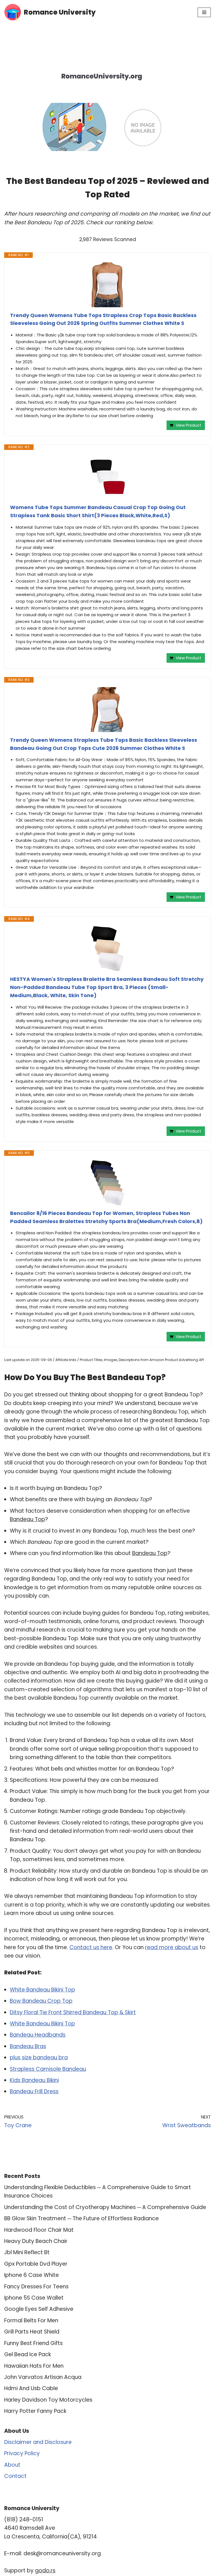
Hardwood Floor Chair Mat (39, 2230)
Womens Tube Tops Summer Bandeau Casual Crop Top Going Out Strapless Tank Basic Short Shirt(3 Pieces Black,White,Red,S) (98, 511)
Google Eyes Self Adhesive (39, 2309)
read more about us (172, 1947)
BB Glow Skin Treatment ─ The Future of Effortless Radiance (81, 2218)
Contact (15, 2476)
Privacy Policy (22, 2453)
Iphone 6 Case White (31, 2275)
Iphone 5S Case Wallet (34, 2298)
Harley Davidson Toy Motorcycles (48, 2400)
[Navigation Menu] (204, 12)
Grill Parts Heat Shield (32, 2332)
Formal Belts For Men (31, 2320)
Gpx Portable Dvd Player (36, 2264)
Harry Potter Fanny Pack (35, 2411)
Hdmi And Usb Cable (31, 2388)
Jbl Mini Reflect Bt (27, 2252)
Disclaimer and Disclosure (38, 2442)
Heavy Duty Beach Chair (36, 2241)
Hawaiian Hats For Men (34, 2366)
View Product (189, 425)
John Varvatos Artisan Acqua (43, 2377)
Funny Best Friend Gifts (33, 2343)
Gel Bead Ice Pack (28, 2354)
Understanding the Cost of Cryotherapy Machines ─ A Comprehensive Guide (105, 2207)
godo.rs (45, 2571)
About (12, 2465)
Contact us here (91, 1947)
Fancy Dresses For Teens (36, 2287)
